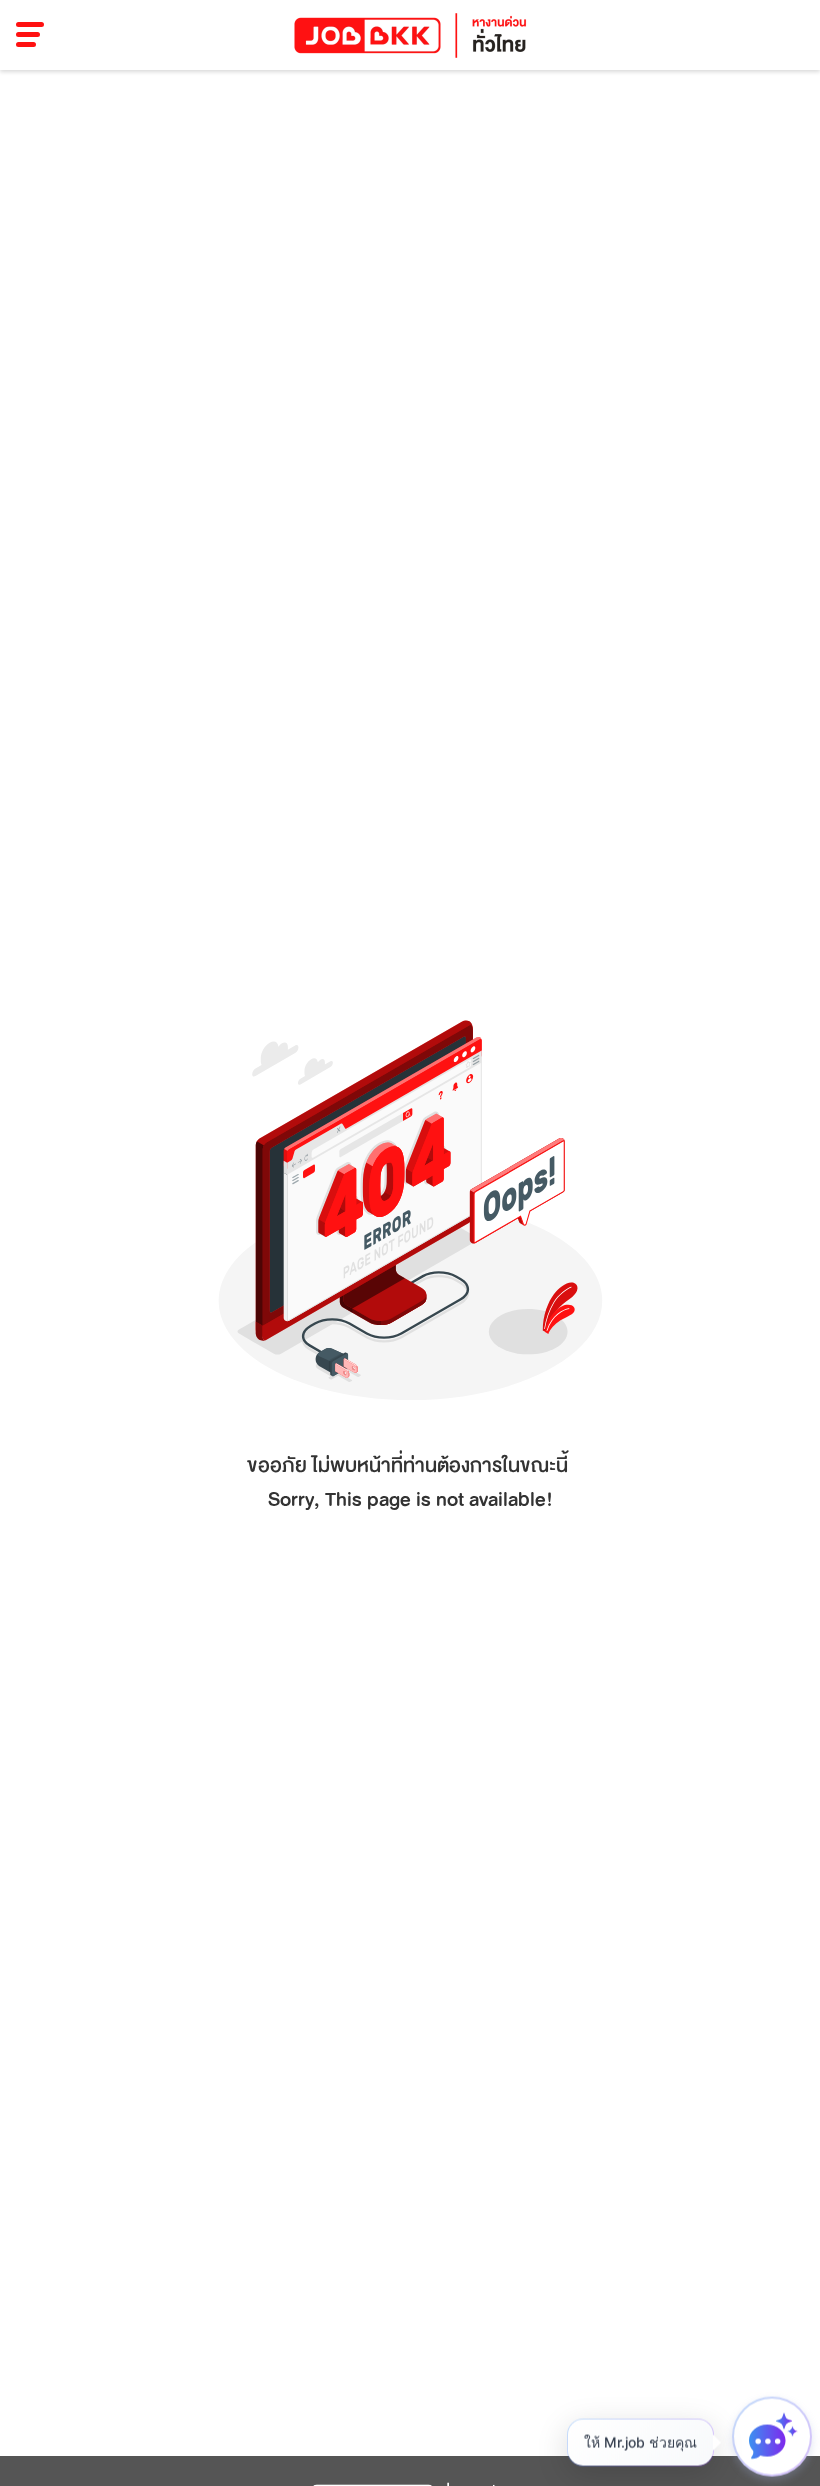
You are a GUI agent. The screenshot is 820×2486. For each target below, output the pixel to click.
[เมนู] (30, 35)
